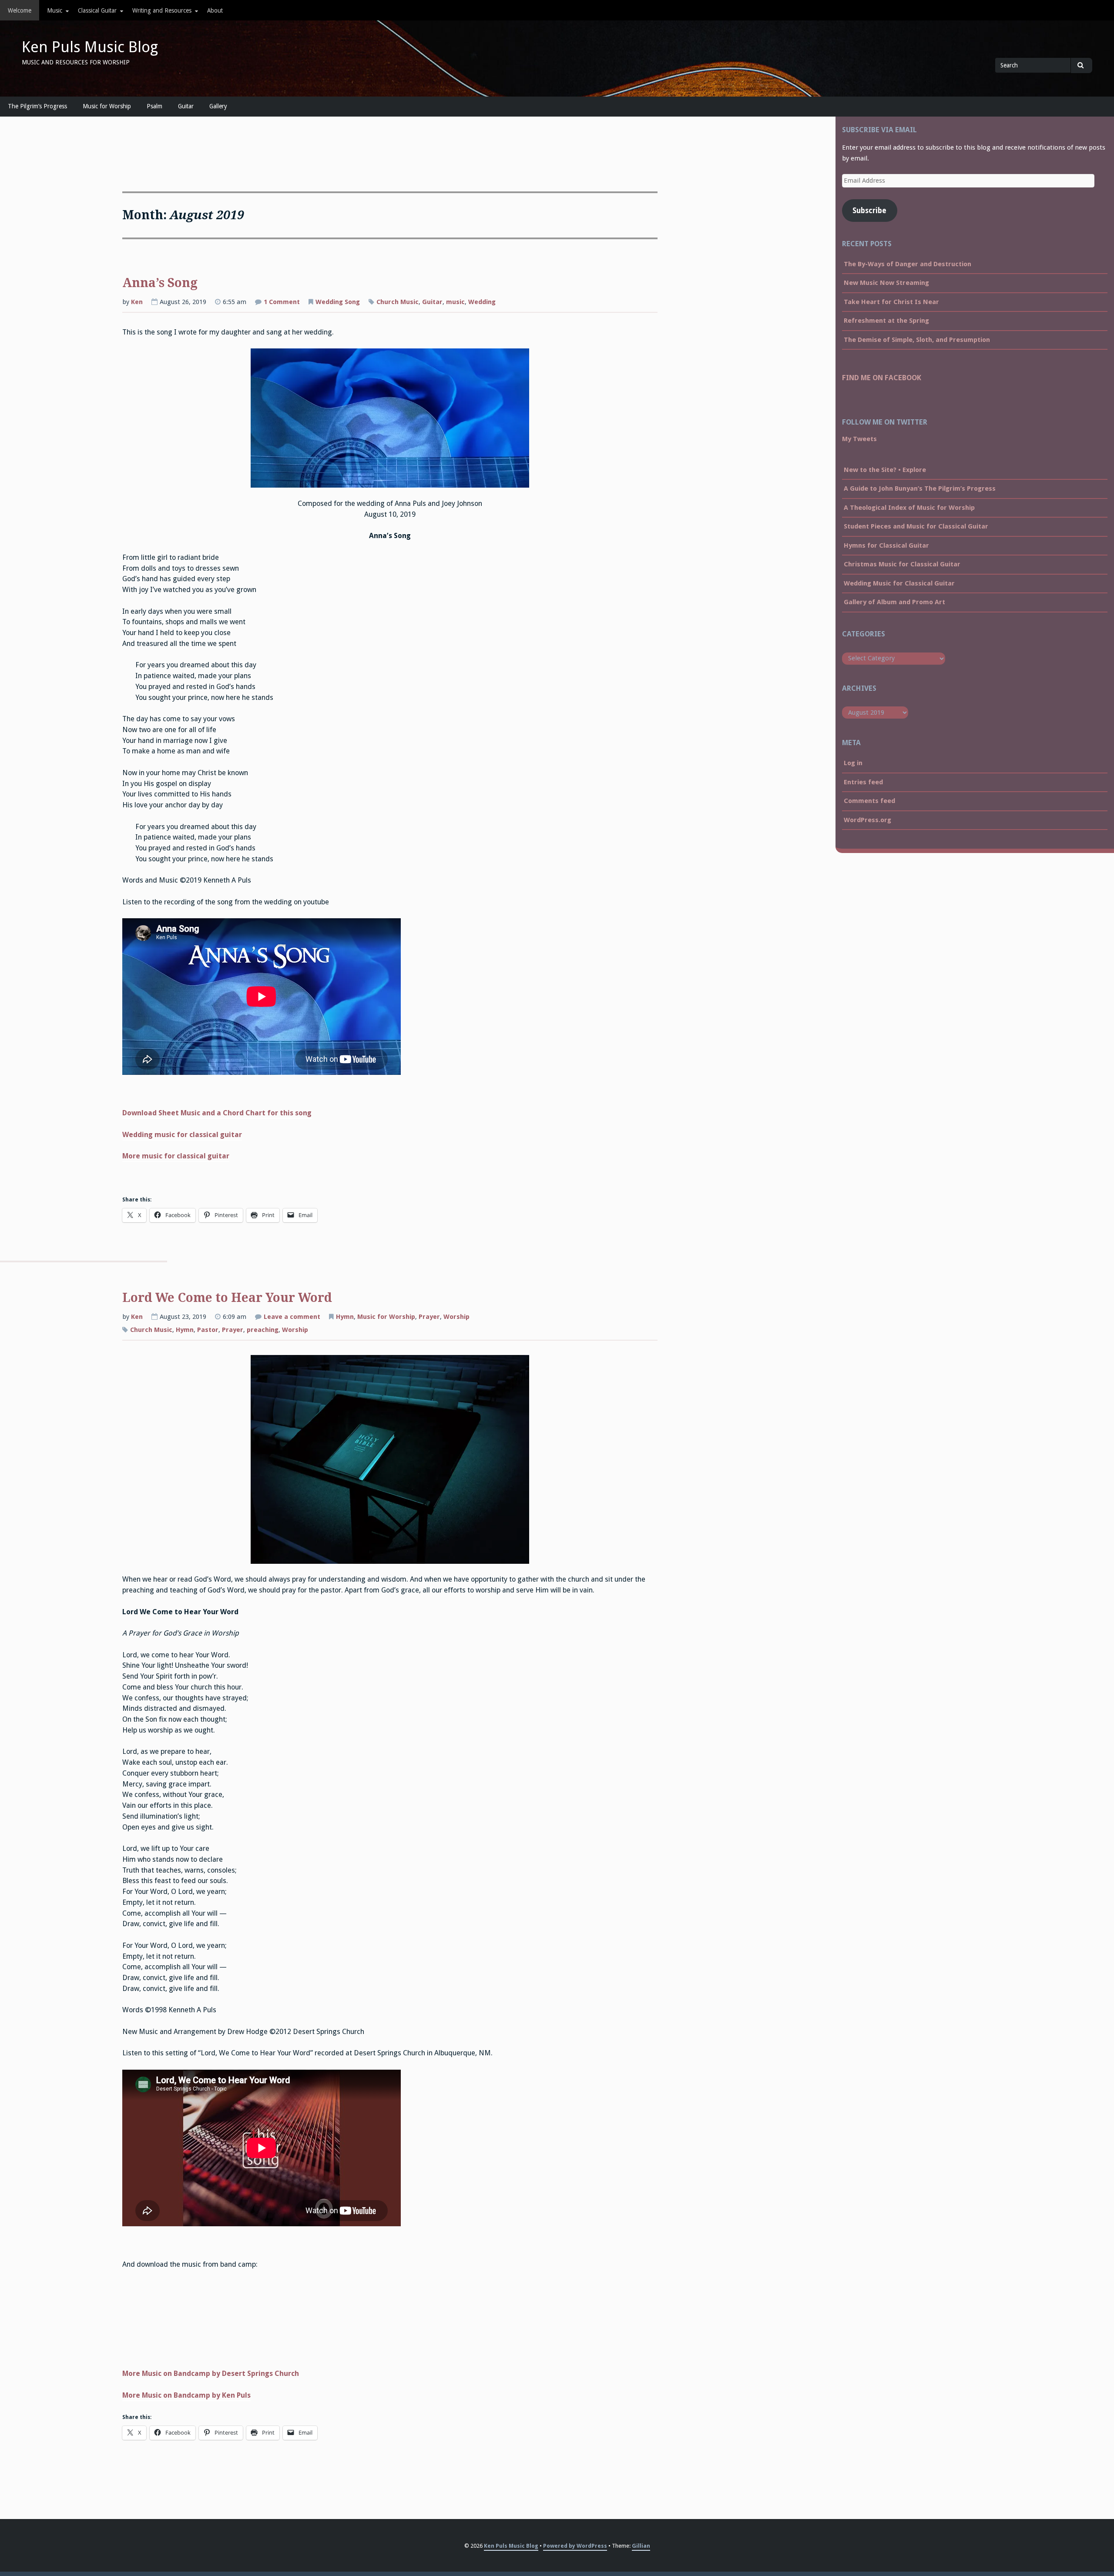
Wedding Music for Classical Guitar (899, 583)
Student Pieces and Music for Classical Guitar (916, 526)
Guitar (186, 106)
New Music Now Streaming (886, 283)
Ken (137, 302)
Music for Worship (107, 106)
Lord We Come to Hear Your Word (227, 1298)
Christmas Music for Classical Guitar (902, 564)
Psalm (154, 106)
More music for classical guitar (176, 1156)
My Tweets (859, 439)
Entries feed (863, 782)
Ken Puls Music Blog (90, 47)
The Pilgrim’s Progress (37, 106)
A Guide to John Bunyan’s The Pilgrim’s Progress (920, 488)
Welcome (20, 10)
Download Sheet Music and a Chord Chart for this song (217, 1113)
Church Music (398, 302)
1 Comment (282, 303)
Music (55, 10)
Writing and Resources (162, 10)
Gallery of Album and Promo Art (894, 602)
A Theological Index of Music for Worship (909, 508)
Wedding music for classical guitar (182, 1135)
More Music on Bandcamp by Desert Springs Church (211, 2374)
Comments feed (869, 801)
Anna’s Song (160, 283)
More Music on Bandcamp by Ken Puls (186, 2395)
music (455, 302)
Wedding (482, 302)
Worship (456, 1317)
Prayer (429, 1317)
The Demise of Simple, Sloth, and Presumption (917, 340)
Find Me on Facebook (882, 378)
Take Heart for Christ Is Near (891, 302)
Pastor (208, 1330)
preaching (263, 1330)
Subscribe (869, 211)
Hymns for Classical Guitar (886, 545)
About (215, 10)
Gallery (218, 106)
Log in (853, 763)
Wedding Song (338, 302)
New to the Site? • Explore (885, 470)
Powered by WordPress (575, 2546)
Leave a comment (292, 1318)
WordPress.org (867, 820)
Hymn (345, 1317)
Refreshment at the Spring (886, 321)
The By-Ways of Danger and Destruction (908, 264)
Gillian (641, 2546)
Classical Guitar (97, 10)
